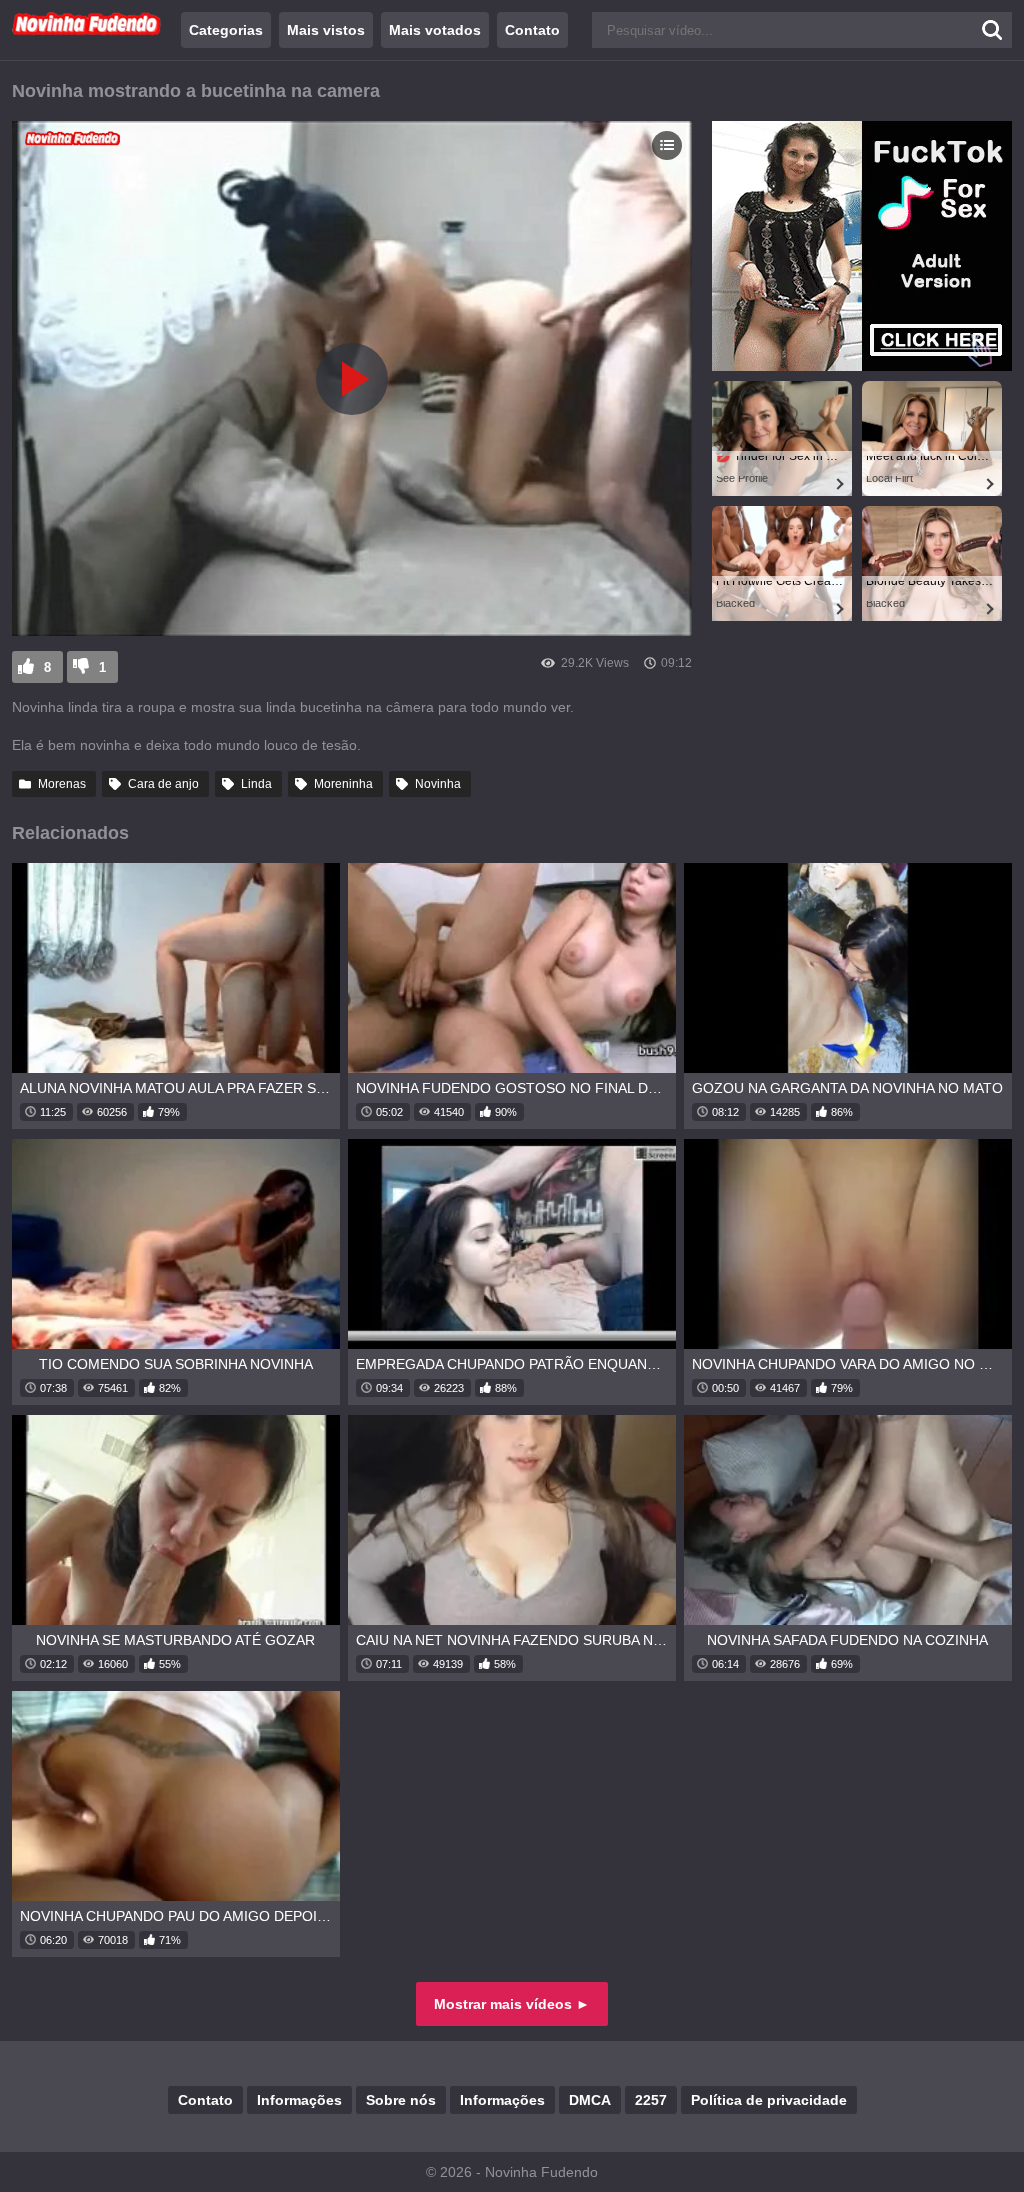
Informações (299, 2100)
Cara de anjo (163, 784)
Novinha (438, 784)
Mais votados (435, 30)
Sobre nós (401, 2100)
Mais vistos (326, 30)
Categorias (226, 30)
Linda (256, 784)
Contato (532, 30)
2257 (651, 2100)
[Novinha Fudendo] (87, 31)
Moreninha (343, 784)
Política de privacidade (769, 2100)
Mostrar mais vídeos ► (512, 2004)
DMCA (590, 2100)
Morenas (62, 784)
